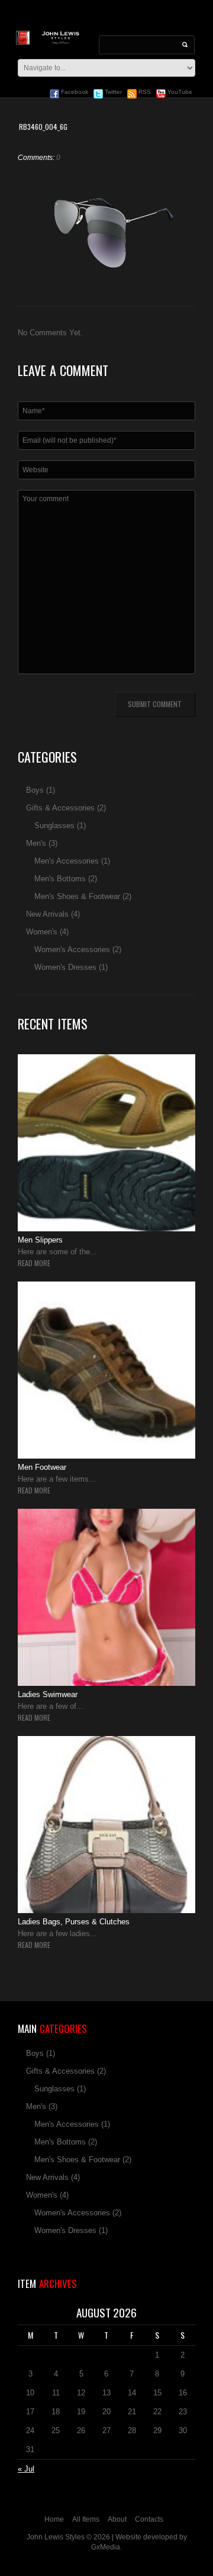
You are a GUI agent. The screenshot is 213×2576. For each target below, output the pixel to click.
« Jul (26, 2469)
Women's (42, 932)
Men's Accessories (67, 861)
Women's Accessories (72, 949)
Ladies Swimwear (48, 1694)
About (117, 2519)
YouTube (179, 92)
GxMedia (106, 2547)
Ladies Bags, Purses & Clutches (74, 1922)
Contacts (149, 2519)
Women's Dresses (65, 967)
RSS (144, 92)
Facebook (74, 92)
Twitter (112, 92)
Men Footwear (42, 1467)
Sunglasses (54, 826)
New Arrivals (47, 914)
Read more (34, 1263)
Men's (36, 843)
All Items (86, 2519)
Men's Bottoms (60, 879)
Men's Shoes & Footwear (77, 896)
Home (54, 2519)
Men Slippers (40, 1240)
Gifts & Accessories (60, 808)
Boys (35, 790)
